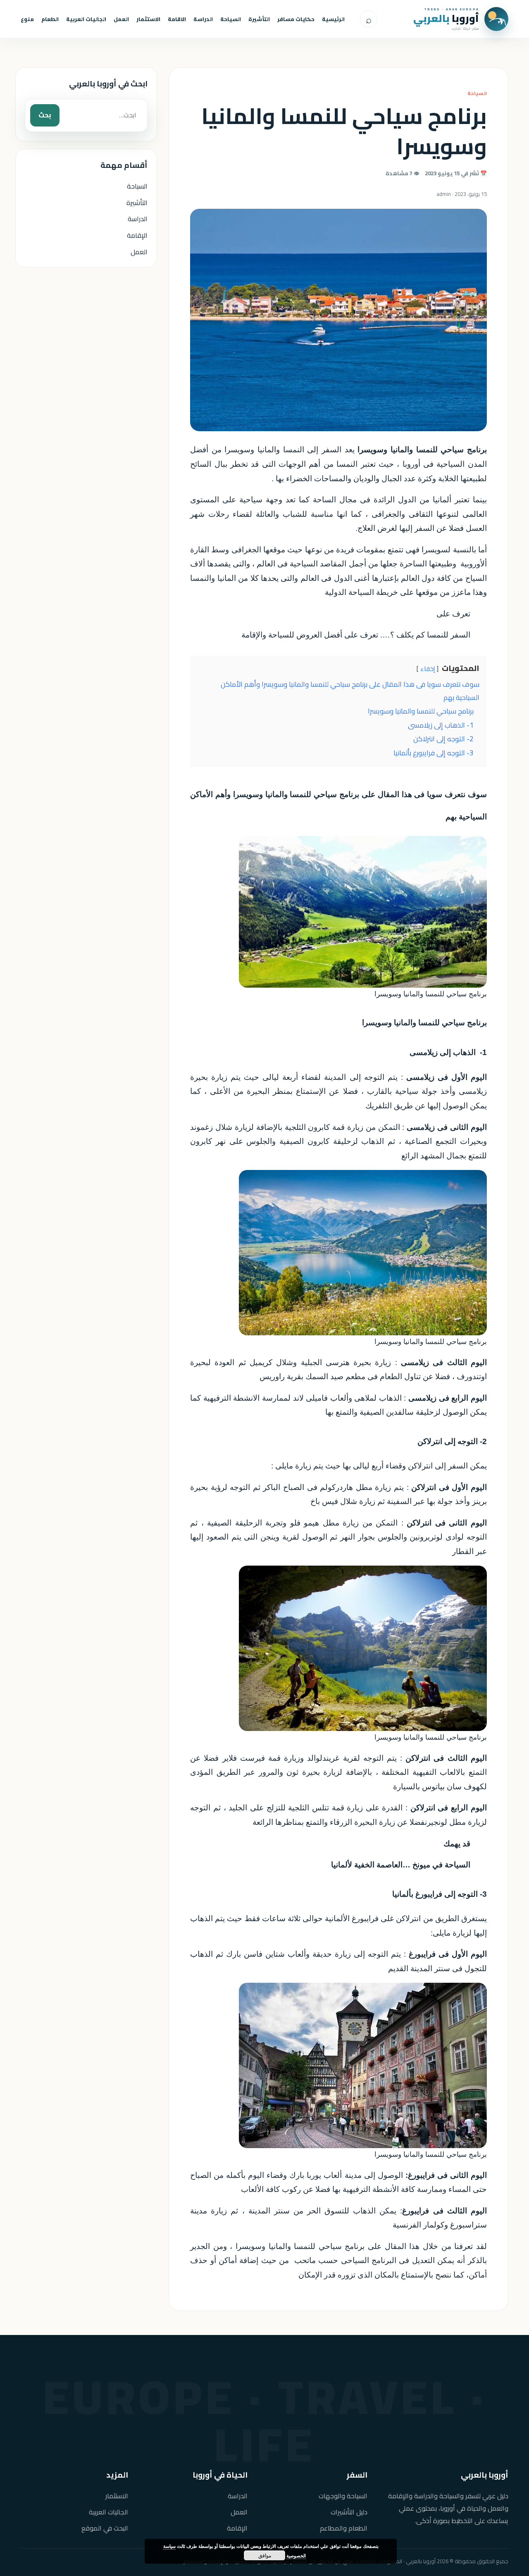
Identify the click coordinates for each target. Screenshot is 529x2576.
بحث (45, 115)
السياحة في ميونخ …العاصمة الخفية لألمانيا (401, 1865)
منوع (27, 19)
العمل (121, 19)
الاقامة (177, 19)
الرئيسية (333, 19)
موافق (265, 2555)
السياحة (231, 19)
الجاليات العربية (86, 19)
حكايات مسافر (296, 19)
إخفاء (428, 669)
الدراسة (203, 19)
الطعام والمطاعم (344, 2528)
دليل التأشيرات (349, 2512)
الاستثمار (148, 19)
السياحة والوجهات (343, 2496)
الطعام (50, 19)
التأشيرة (259, 19)
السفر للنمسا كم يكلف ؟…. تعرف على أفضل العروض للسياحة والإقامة (356, 635)
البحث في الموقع (105, 2528)
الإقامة (137, 235)
